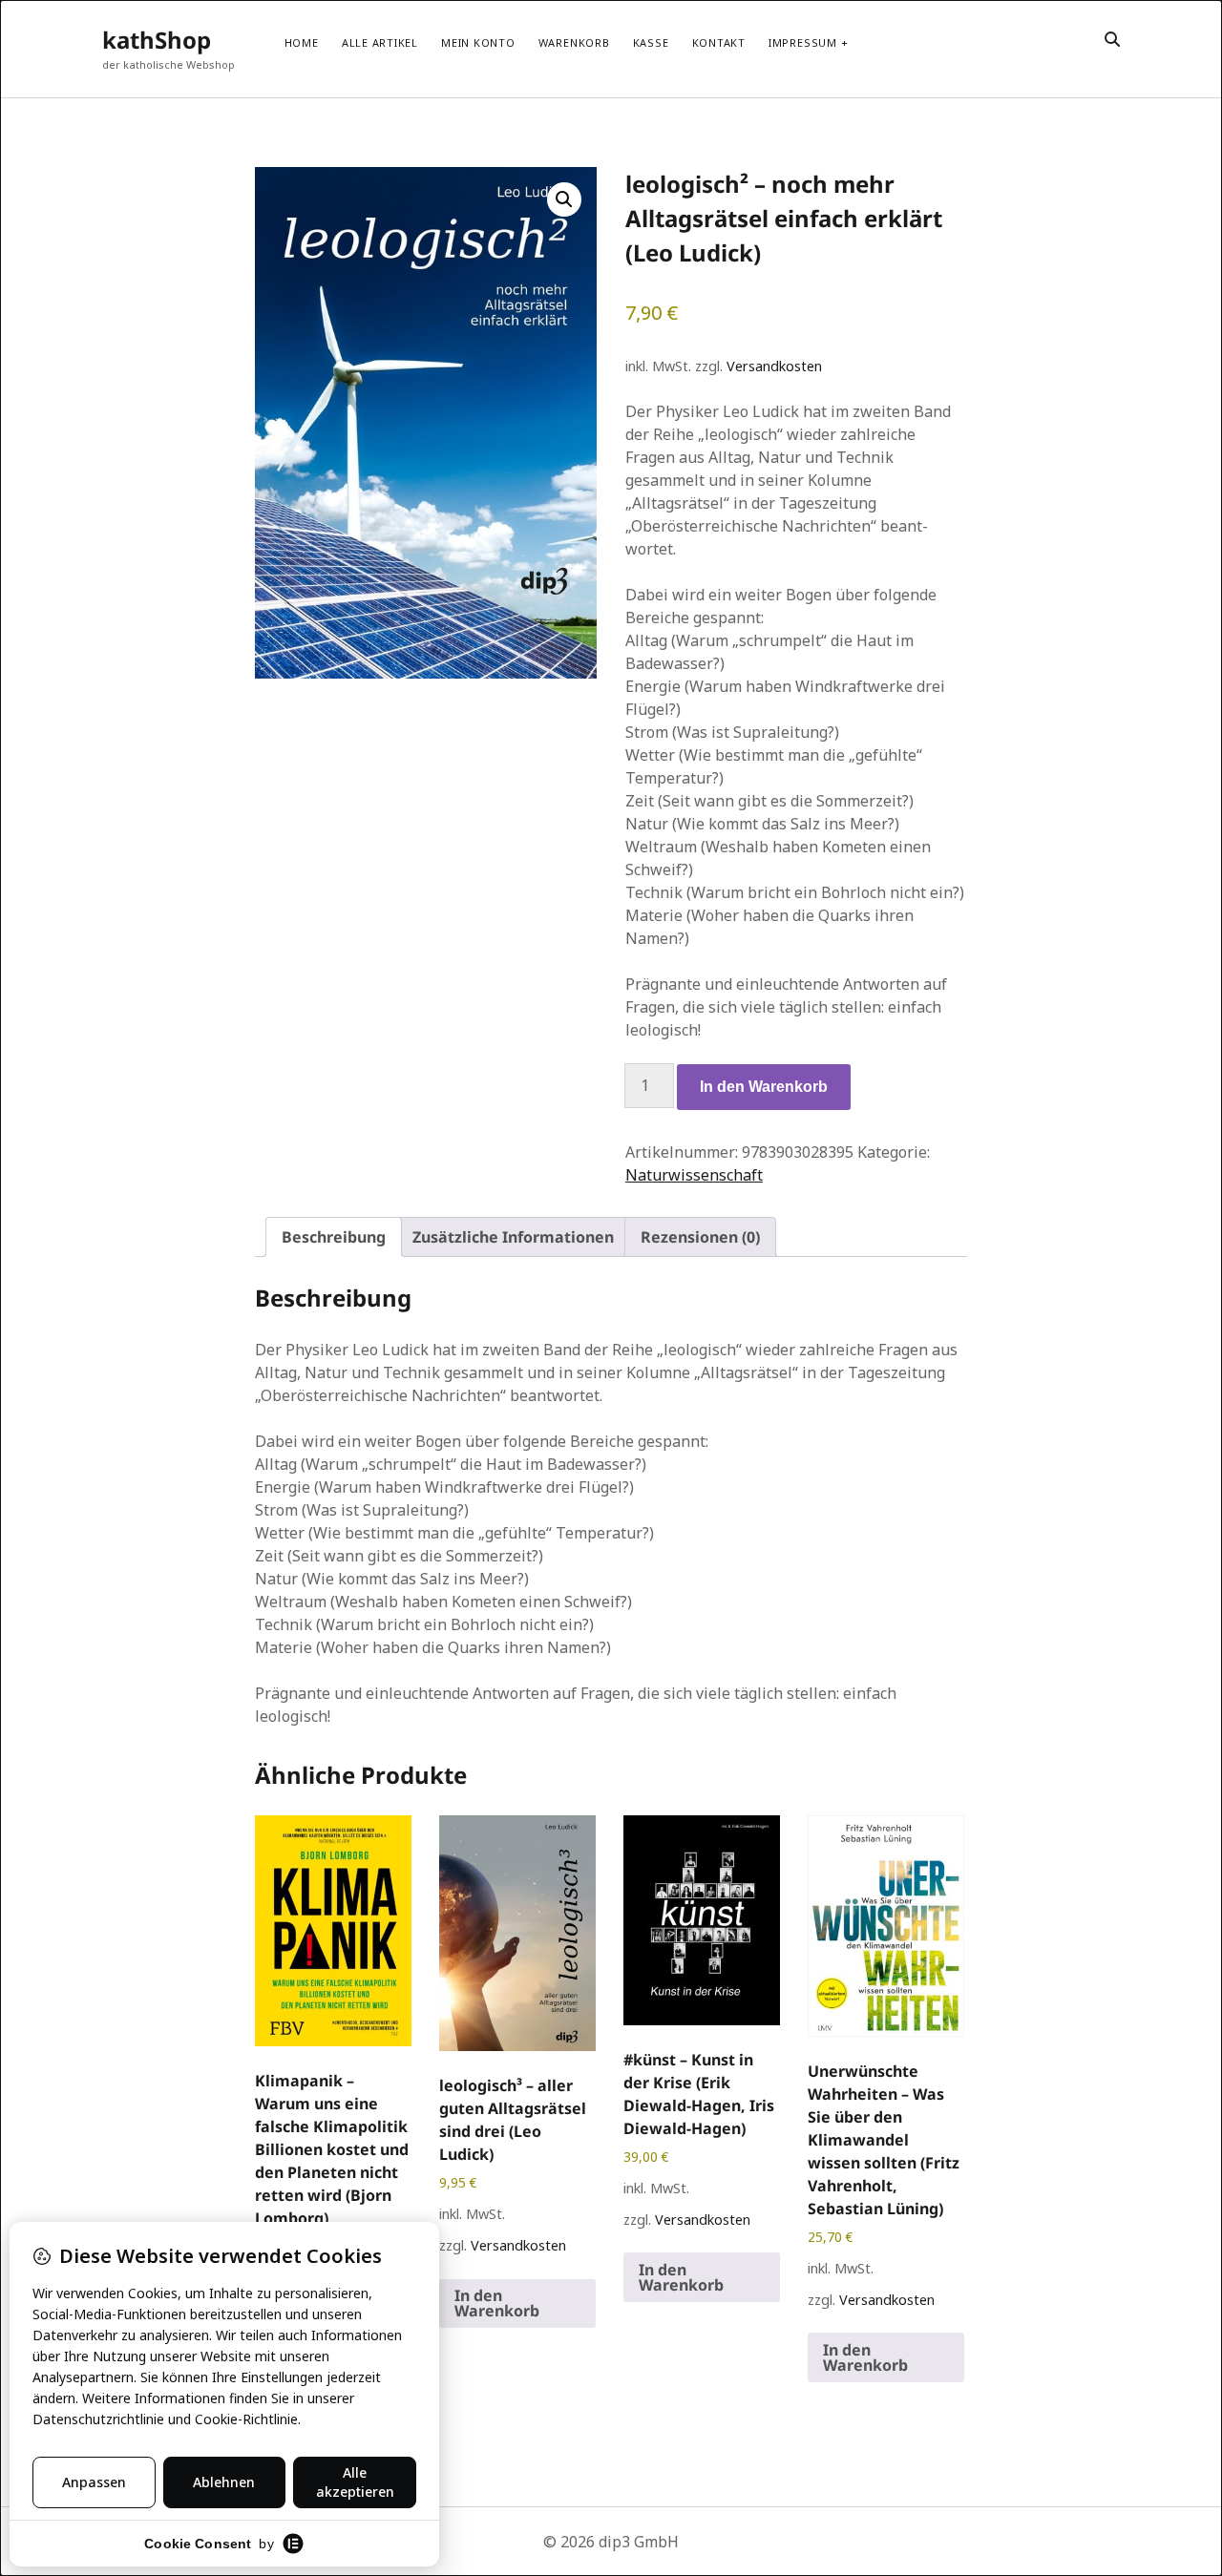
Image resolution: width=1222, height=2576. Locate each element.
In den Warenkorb (764, 1087)
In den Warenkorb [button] (497, 2303)
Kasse (651, 42)
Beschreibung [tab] (334, 1237)
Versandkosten (774, 366)
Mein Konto (478, 42)
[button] (564, 199)
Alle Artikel (380, 42)
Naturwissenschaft (694, 1175)
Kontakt (719, 42)
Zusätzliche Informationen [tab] (513, 1237)
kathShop (157, 40)
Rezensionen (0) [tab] (700, 1237)
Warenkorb (574, 42)
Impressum (803, 42)
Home (302, 42)
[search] (1112, 40)
